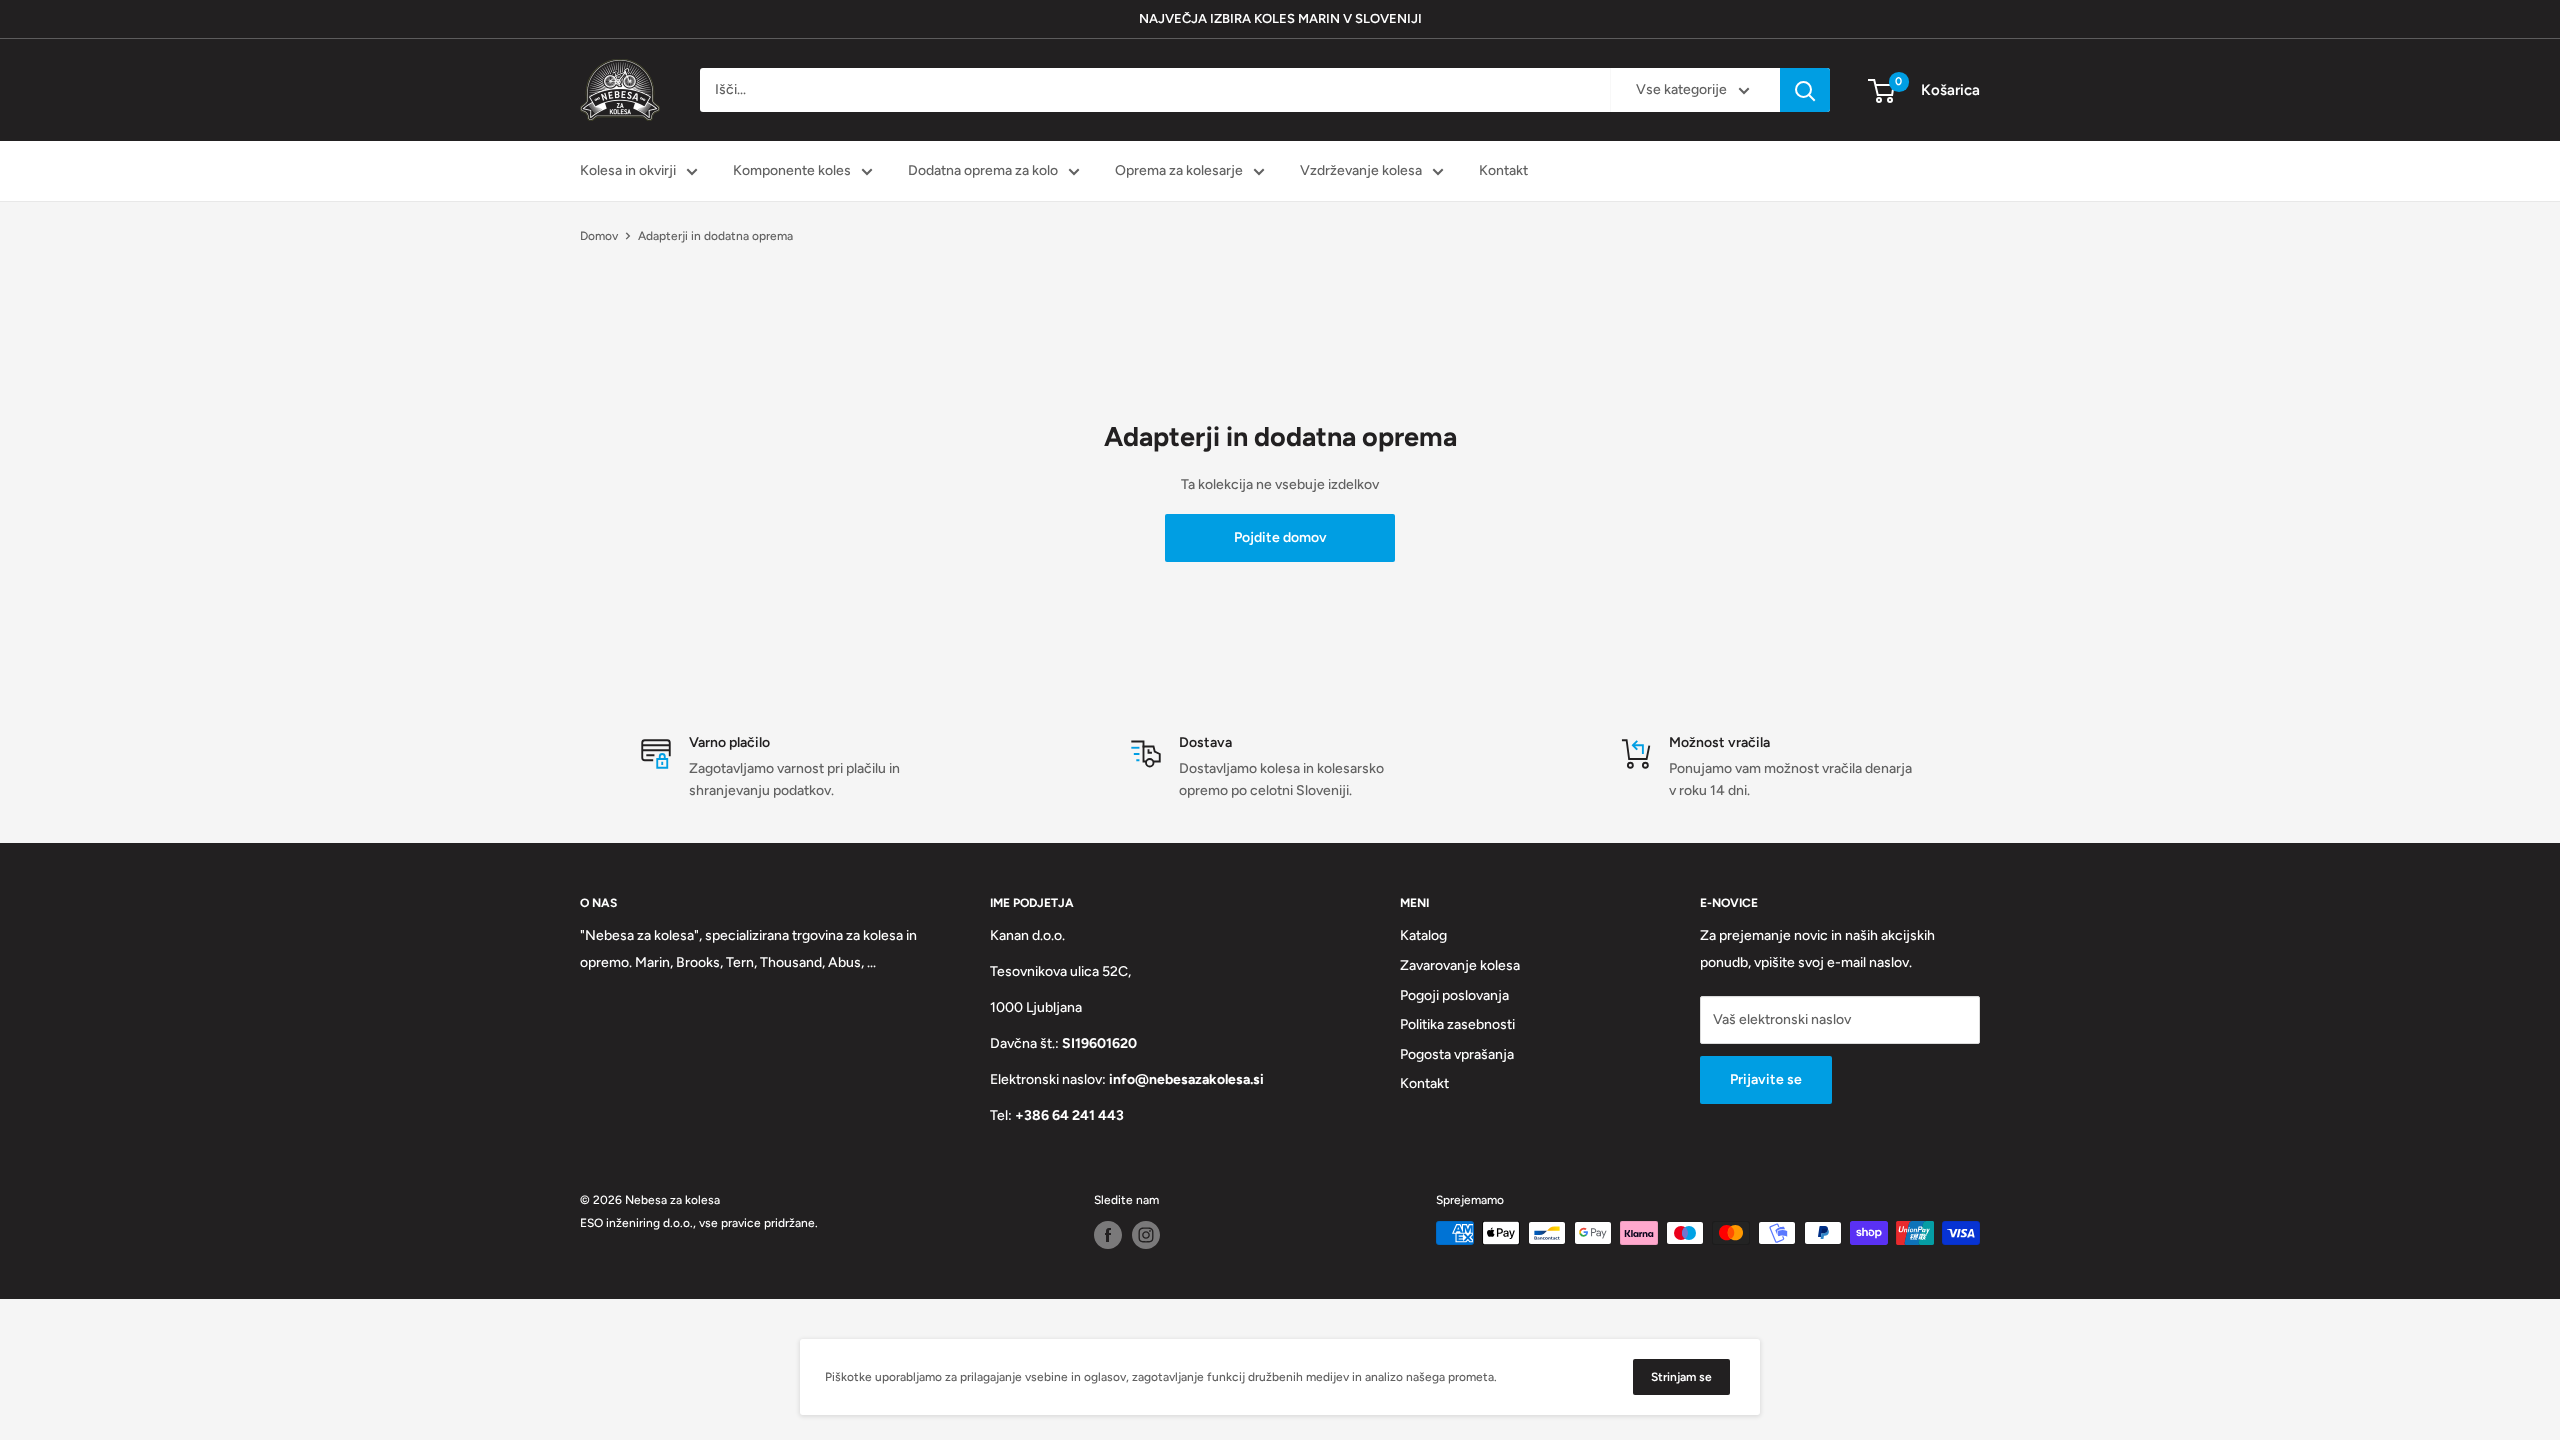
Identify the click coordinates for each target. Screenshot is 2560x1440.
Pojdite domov (1280, 537)
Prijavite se (1766, 1079)
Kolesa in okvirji (628, 170)
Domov (599, 236)
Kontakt (1503, 170)
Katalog (1423, 935)
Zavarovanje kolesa (1460, 965)
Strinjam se (1681, 1377)
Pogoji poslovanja (1454, 995)
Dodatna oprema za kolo (983, 170)
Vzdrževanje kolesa (1361, 170)
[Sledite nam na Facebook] (1108, 1235)
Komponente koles (792, 170)
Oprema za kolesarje (1179, 170)
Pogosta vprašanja (1457, 1054)
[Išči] (1805, 90)
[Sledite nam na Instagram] (1146, 1235)
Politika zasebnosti (1457, 1024)
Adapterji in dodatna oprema (715, 236)
